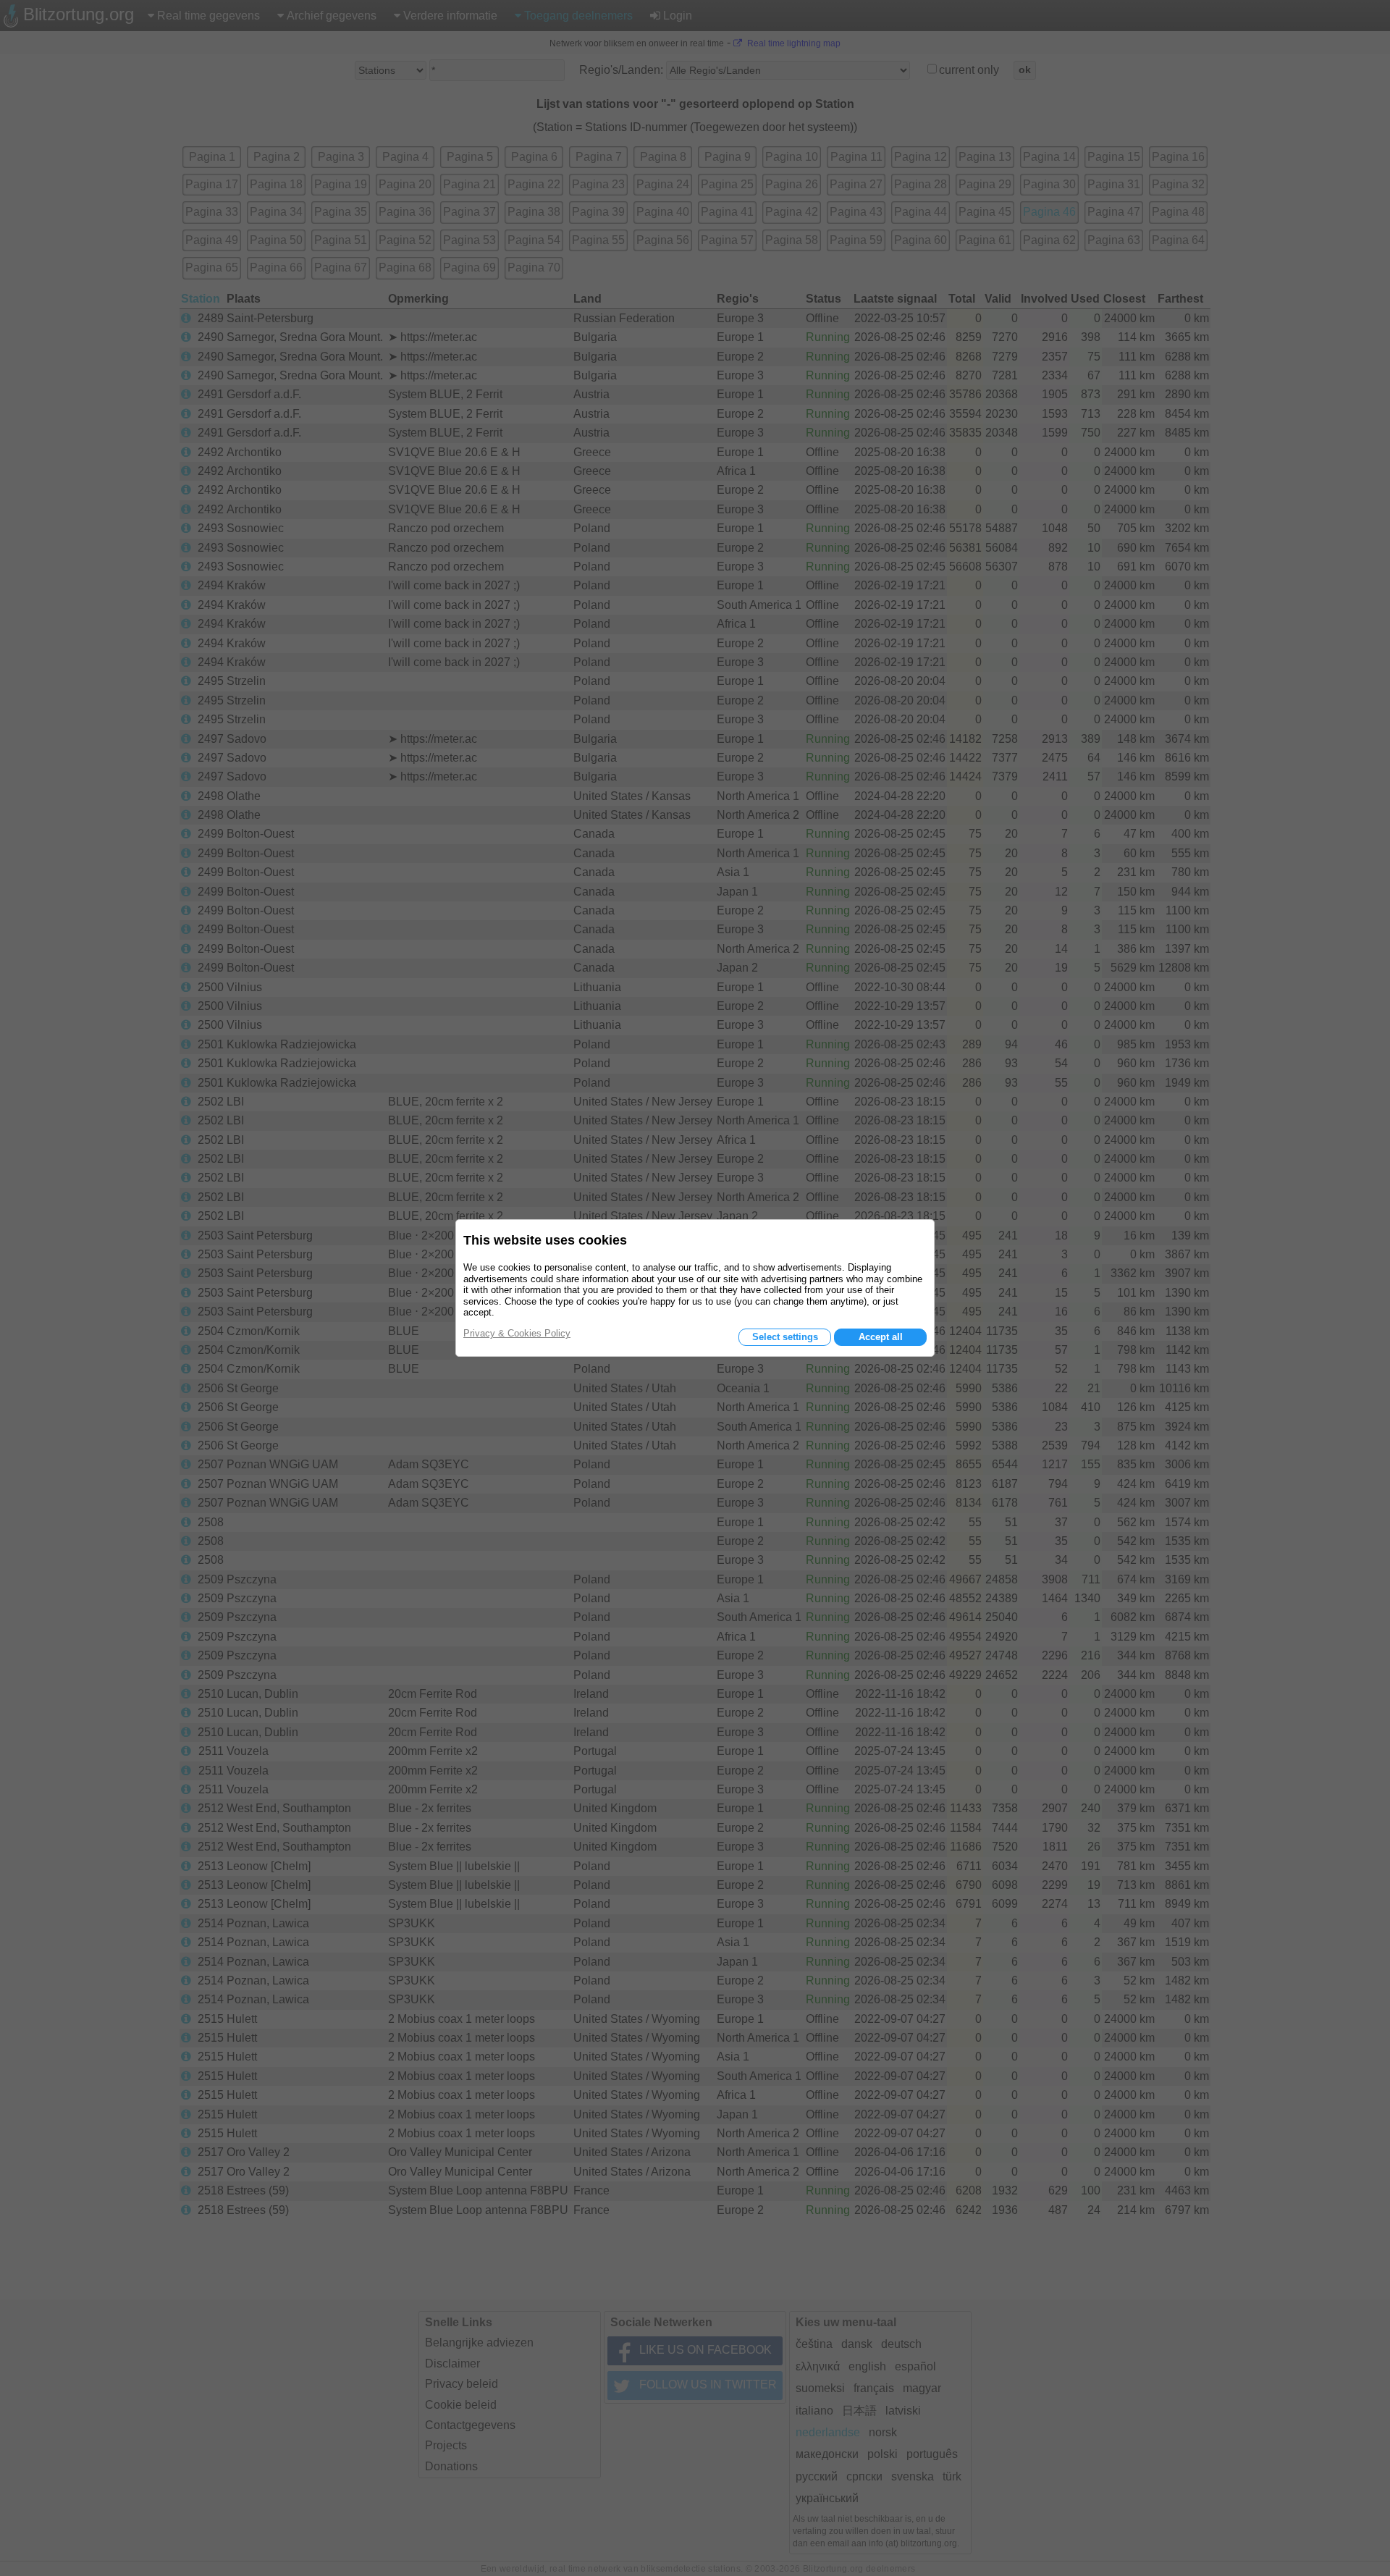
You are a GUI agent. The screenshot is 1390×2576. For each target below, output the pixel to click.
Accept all (881, 1337)
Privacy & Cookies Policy (517, 1333)
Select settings (785, 1337)
